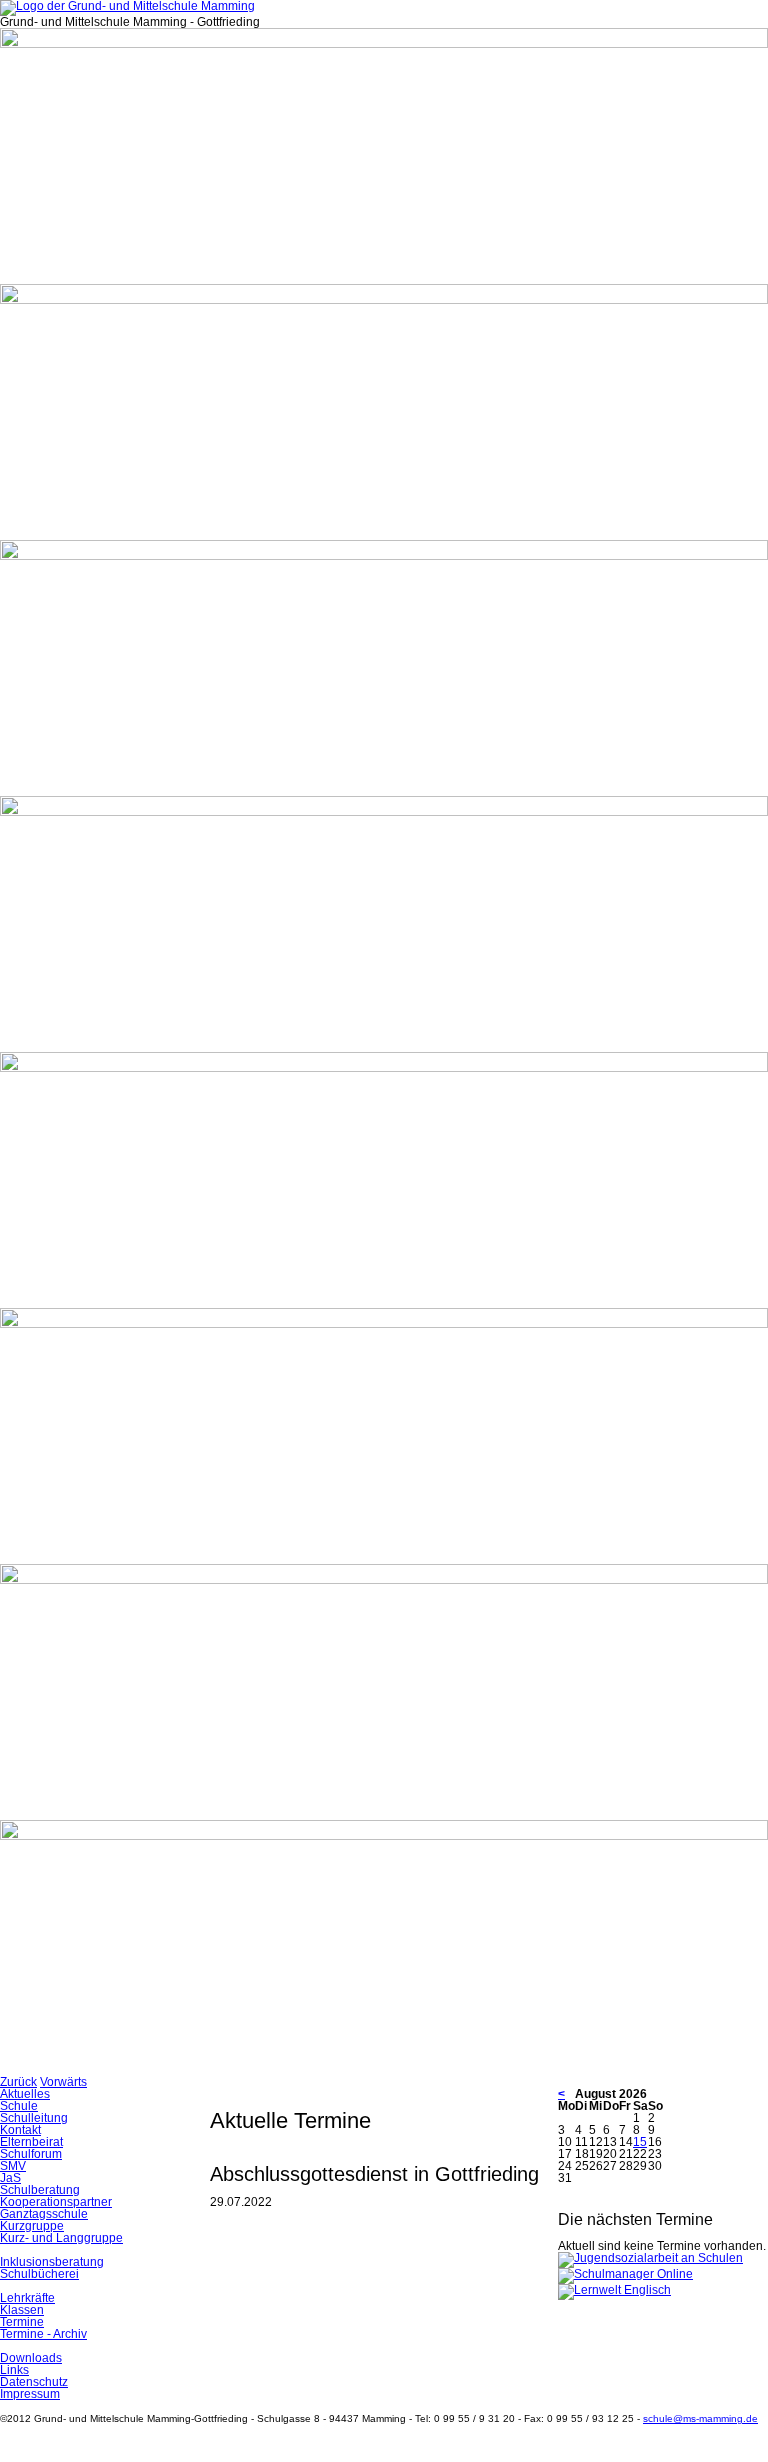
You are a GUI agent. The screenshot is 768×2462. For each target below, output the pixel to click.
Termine (22, 2322)
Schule (19, 2106)
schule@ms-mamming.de (700, 2418)
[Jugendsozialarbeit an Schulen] (650, 2258)
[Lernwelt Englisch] (614, 2290)
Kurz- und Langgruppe (61, 2238)
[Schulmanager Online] (625, 2274)
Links (14, 2370)
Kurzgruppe (32, 2226)
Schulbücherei (39, 2274)
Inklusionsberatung (52, 2262)
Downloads (31, 2358)
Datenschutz (34, 2382)
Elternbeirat (31, 2142)
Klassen (22, 2310)
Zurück (18, 2082)
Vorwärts (63, 2082)
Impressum (30, 2394)
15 (640, 2142)
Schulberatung (40, 2190)
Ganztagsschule (44, 2214)
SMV (13, 2166)
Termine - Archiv (43, 2334)
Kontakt (20, 2130)
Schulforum (31, 2154)
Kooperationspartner (56, 2202)
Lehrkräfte (27, 2298)
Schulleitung (34, 2118)
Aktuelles (25, 2094)
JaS (10, 2178)
